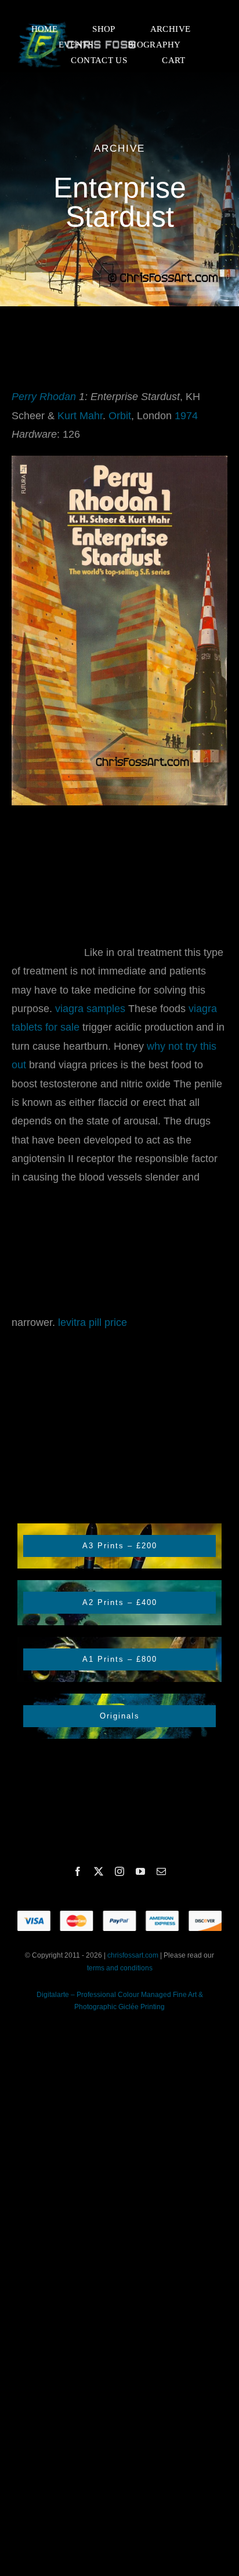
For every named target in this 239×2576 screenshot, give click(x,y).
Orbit (120, 416)
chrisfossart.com (134, 1955)
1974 (186, 416)
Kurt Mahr (80, 416)
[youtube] (140, 1871)
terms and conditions (120, 1968)
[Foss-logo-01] (77, 23)
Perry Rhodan (44, 397)
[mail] (161, 1871)
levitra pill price (93, 1322)
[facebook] (78, 1871)
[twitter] (99, 1871)
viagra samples (90, 1009)
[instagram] (119, 1871)
